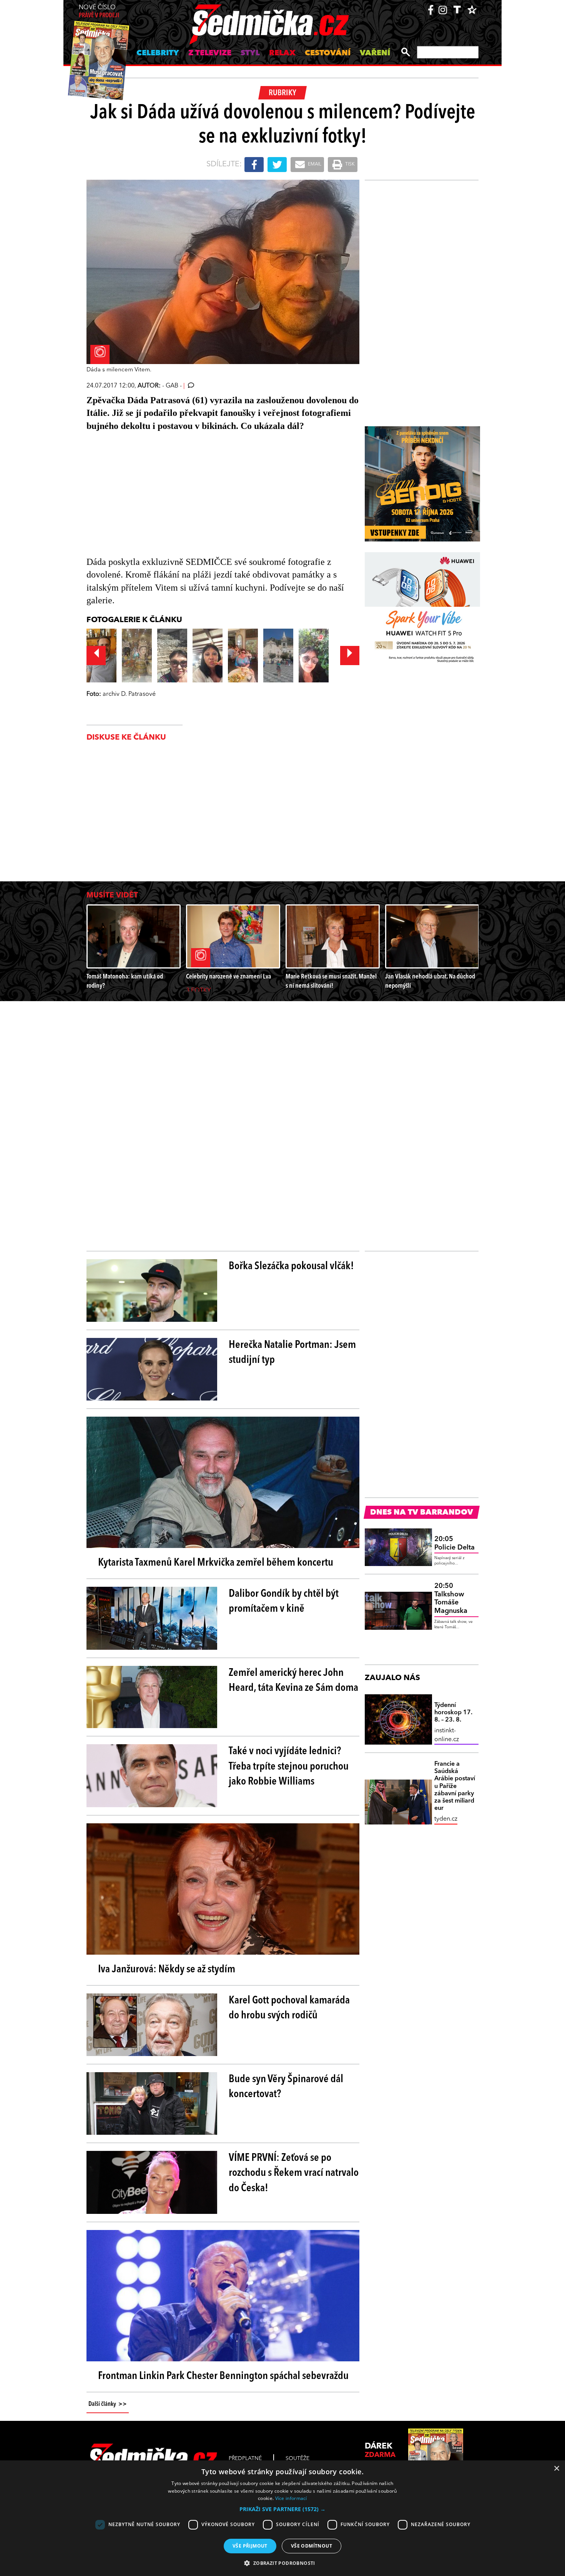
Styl (250, 53)
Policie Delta (454, 1543)
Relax (282, 53)
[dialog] (282, 2518)
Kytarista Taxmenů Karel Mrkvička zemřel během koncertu (216, 1563)
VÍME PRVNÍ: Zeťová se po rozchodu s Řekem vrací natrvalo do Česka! (294, 2173)
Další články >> (108, 2404)
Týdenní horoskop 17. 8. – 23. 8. (453, 1713)
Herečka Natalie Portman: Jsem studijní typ (292, 1353)
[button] (282, 2509)
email (314, 164)
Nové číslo (99, 12)
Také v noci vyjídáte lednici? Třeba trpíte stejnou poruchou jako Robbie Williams (289, 1766)
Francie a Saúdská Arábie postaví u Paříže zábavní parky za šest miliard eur (455, 1786)
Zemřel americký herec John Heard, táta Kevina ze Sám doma (293, 1681)
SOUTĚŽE (297, 2458)
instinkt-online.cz (447, 1735)
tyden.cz (446, 1819)
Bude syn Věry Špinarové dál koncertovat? (286, 2087)
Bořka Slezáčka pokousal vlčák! (291, 1266)
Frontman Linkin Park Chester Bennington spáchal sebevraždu (223, 2376)
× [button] (556, 2469)
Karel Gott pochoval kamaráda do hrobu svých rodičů (289, 2008)
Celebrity (158, 53)
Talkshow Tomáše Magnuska (451, 1598)
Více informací (291, 2498)
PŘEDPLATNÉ (245, 2458)
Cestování (328, 53)
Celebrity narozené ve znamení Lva (228, 977)
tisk (349, 164)
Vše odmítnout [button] (312, 2546)
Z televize (210, 53)
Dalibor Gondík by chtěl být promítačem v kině (284, 1602)
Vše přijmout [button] (250, 2546)
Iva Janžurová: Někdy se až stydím (167, 1970)
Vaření (375, 53)
